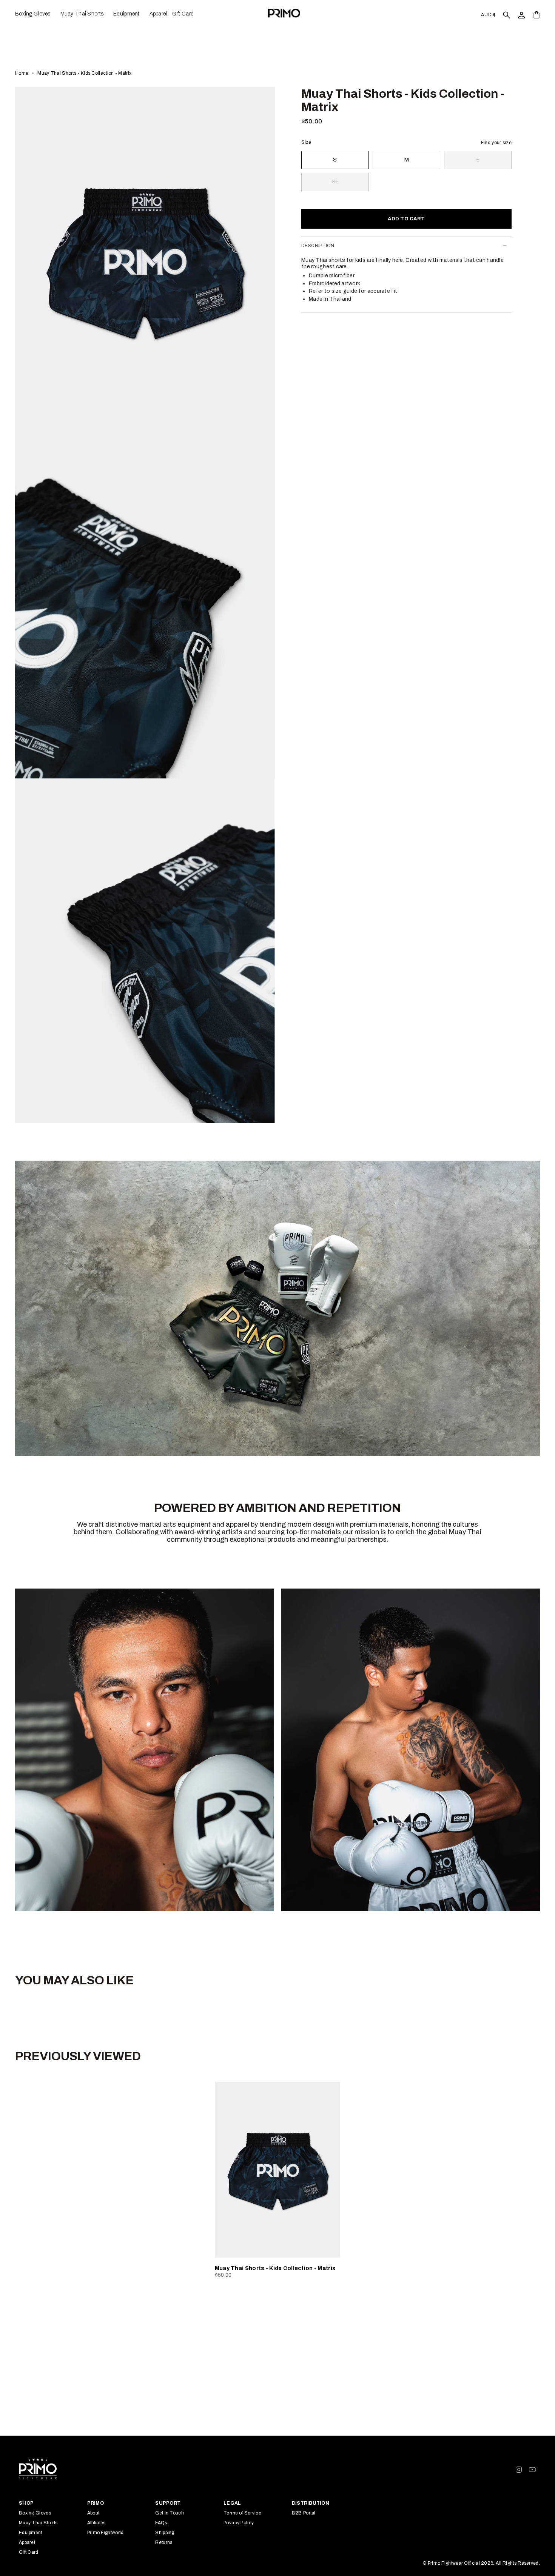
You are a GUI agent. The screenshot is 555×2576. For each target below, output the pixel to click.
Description (318, 246)
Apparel (27, 2542)
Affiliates (96, 2523)
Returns (164, 2542)
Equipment (31, 2533)
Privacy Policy (239, 2523)
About (93, 2513)
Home (22, 73)
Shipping (165, 2533)
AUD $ (488, 15)
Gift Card (29, 2552)
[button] (35, 14)
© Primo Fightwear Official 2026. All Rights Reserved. (481, 2563)
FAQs (161, 2523)
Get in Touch (170, 2513)
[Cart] (536, 15)
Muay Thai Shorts (38, 2523)
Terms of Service (242, 2513)
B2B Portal (304, 2513)
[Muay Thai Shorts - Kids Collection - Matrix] (278, 2170)
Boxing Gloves (35, 2513)
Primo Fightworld (106, 2533)
